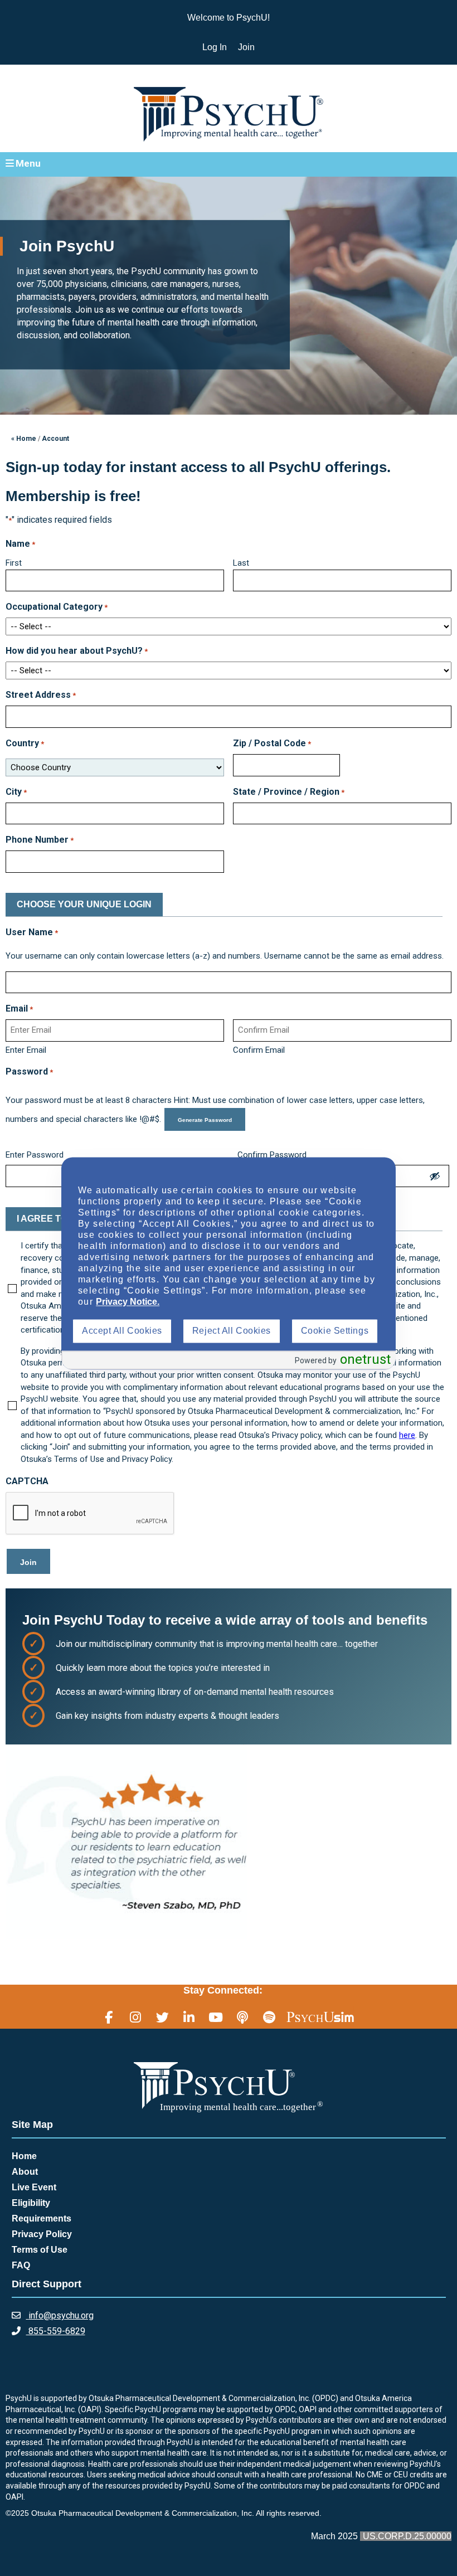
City (16, 792)
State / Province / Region (289, 792)
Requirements (42, 2218)
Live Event (34, 2187)
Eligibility (31, 2203)
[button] (229, 164)
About (25, 2172)
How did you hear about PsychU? (77, 651)
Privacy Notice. (128, 1302)
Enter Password (35, 1155)
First (14, 563)
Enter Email (26, 1050)
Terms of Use (40, 2250)
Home (24, 2156)
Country (25, 743)
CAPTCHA (27, 1481)
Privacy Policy (42, 2234)
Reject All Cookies (232, 1331)
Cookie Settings (335, 1331)
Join (246, 47)
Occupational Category (57, 607)
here (407, 1435)
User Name (32, 932)
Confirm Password (272, 1155)
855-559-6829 (56, 2331)
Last (241, 563)
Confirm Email (259, 1050)
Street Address (41, 695)
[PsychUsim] (320, 2017)
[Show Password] (435, 1176)
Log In (215, 47)
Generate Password (205, 1120)
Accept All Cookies (122, 1331)
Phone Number (40, 840)
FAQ (21, 2265)
